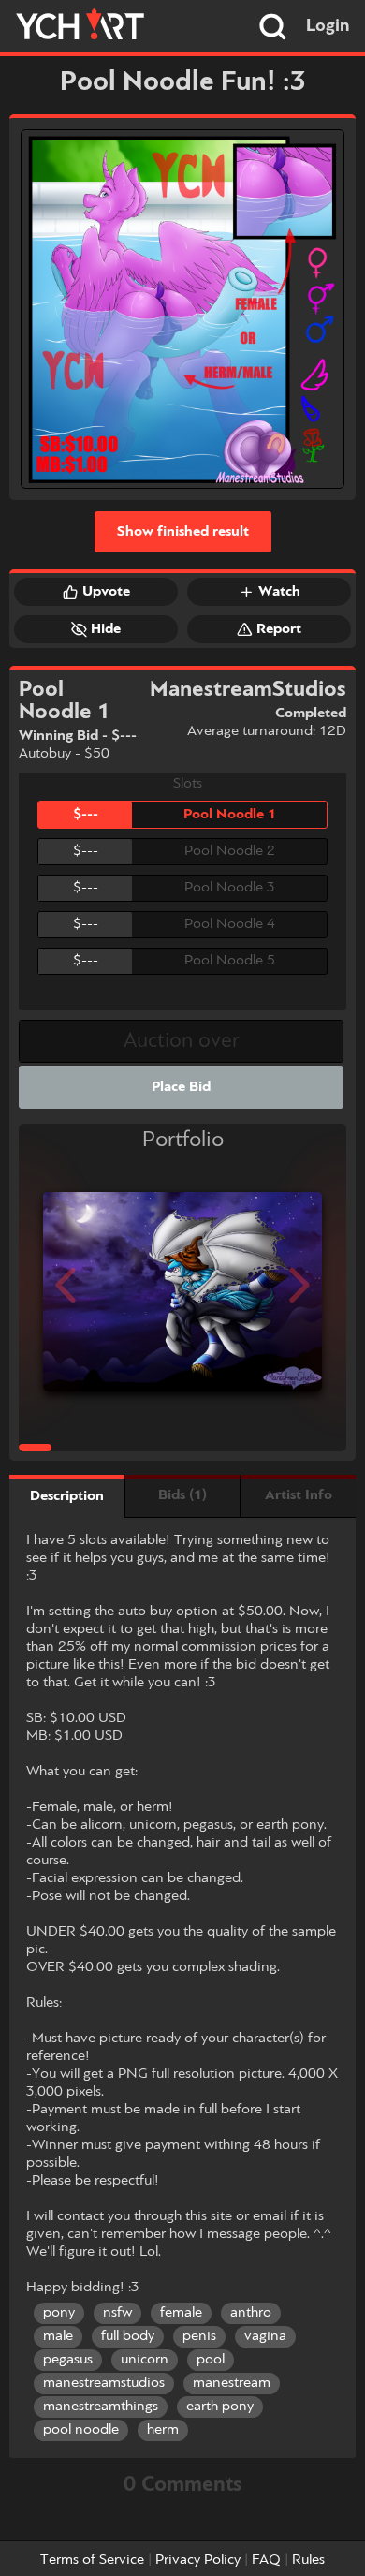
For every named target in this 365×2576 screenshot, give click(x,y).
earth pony (220, 2407)
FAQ (266, 2560)
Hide (106, 629)
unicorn (145, 2360)
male (58, 2336)
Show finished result (183, 532)
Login (328, 26)
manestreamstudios (104, 2383)
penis (199, 2336)
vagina (265, 2336)
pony (59, 2313)
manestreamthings (101, 2407)
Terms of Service (92, 2560)
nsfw (117, 2313)
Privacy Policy (198, 2560)
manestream (232, 2383)
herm (163, 2430)
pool (211, 2360)
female (181, 2313)
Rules (308, 2560)
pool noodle (81, 2430)
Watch (279, 592)
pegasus (68, 2360)
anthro (251, 2313)
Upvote (106, 592)
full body (128, 2336)
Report (279, 629)
